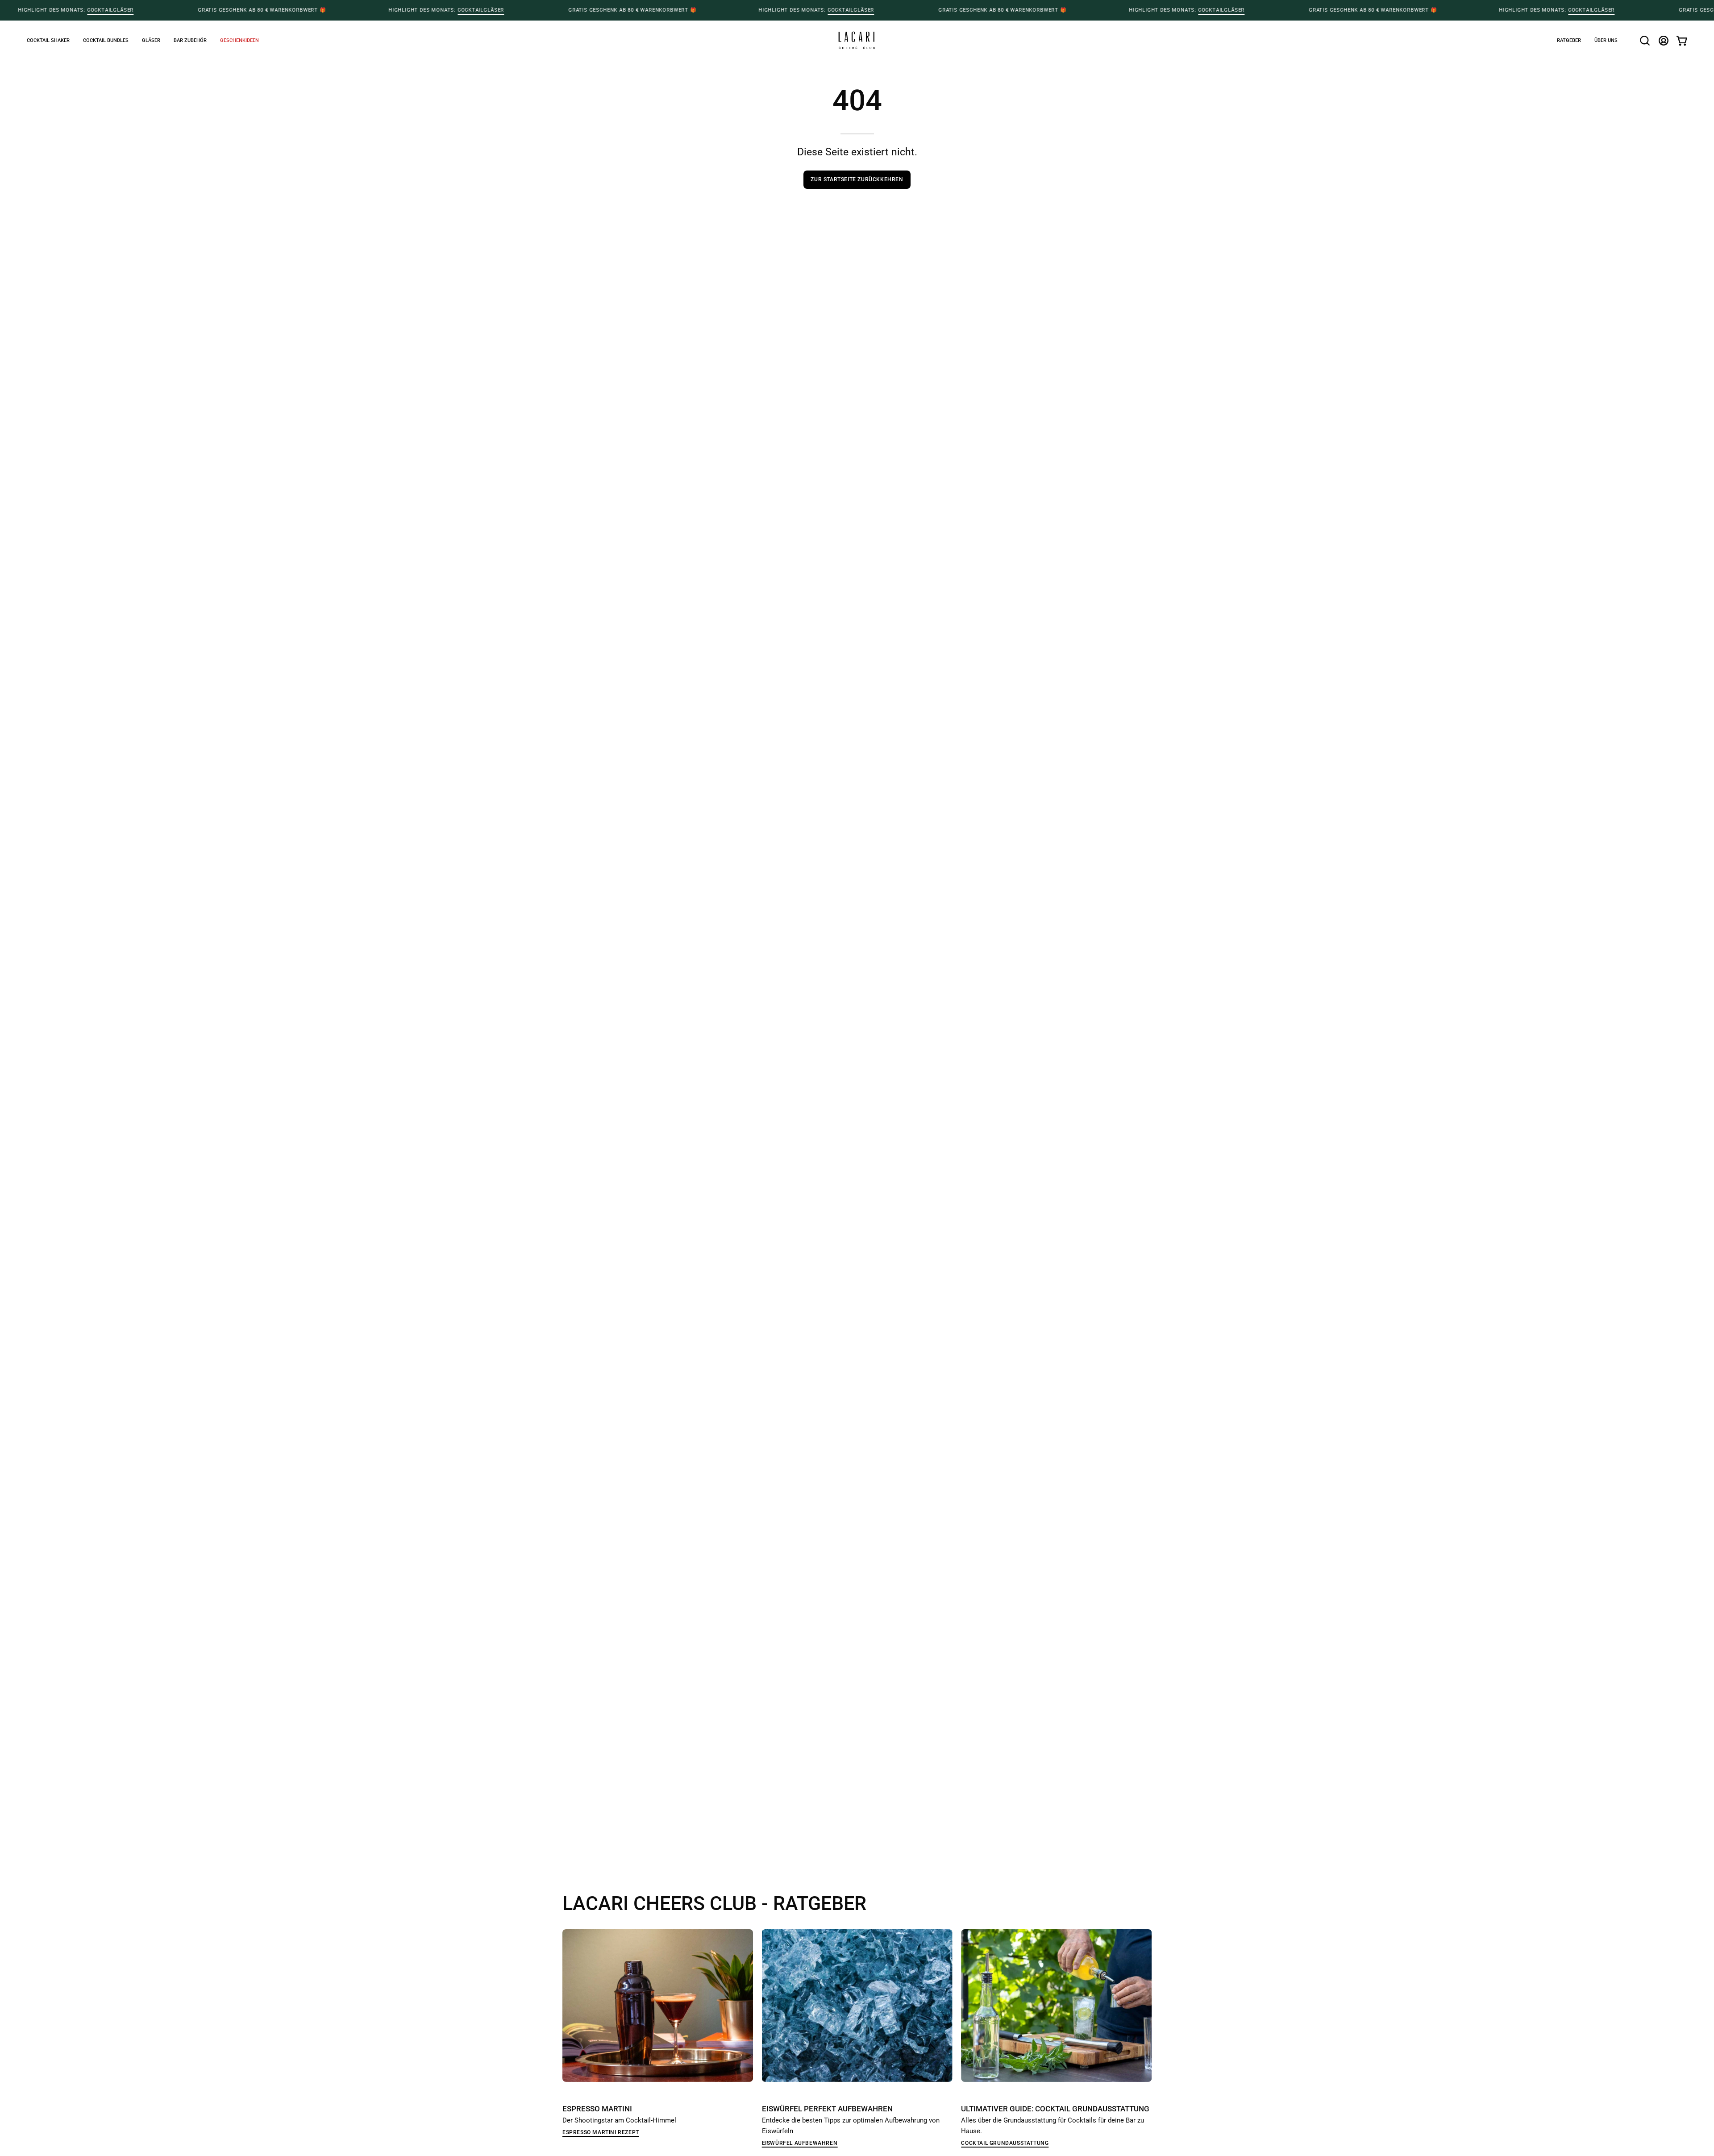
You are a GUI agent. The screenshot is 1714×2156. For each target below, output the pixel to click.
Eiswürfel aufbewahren (800, 2143)
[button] (239, 40)
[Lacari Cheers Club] (857, 40)
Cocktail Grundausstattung (1005, 2143)
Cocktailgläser (110, 10)
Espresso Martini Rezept (601, 2132)
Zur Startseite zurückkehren (857, 179)
